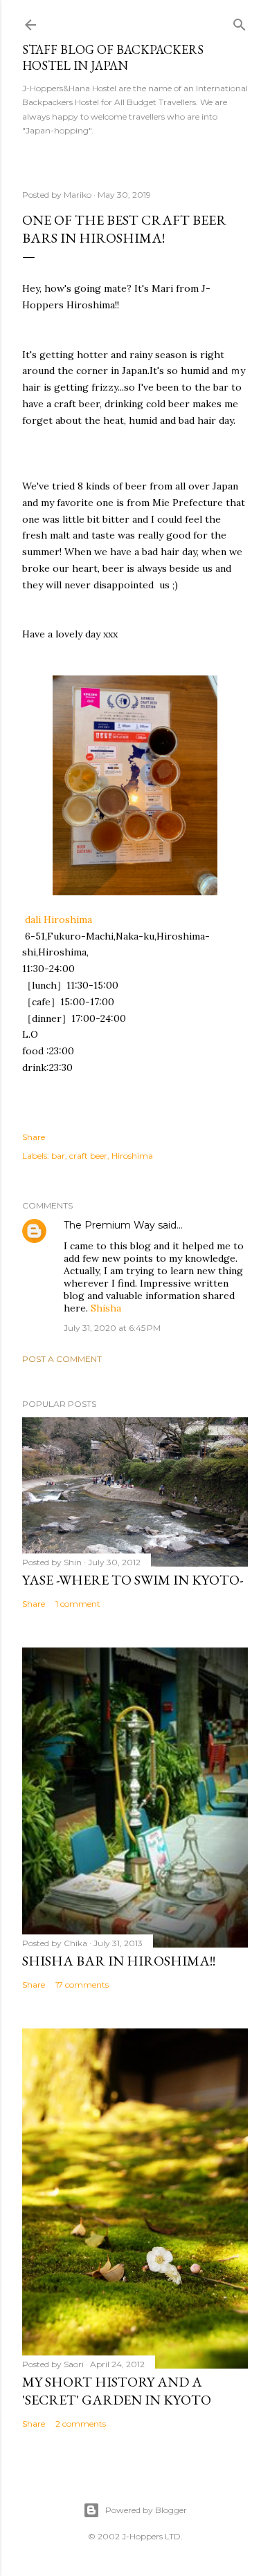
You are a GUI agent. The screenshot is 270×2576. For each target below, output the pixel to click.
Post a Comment (62, 1359)
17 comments (82, 1985)
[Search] (240, 22)
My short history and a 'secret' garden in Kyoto (117, 2391)
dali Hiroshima (58, 920)
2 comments (81, 2424)
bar (58, 1156)
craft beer (88, 1156)
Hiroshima (132, 1156)
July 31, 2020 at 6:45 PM (112, 1328)
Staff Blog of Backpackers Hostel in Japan (113, 57)
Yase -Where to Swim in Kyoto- (133, 1580)
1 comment (78, 1604)
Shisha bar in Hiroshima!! (119, 1961)
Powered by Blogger (146, 2510)
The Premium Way (109, 1225)
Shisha (106, 1308)
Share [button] (34, 1137)
